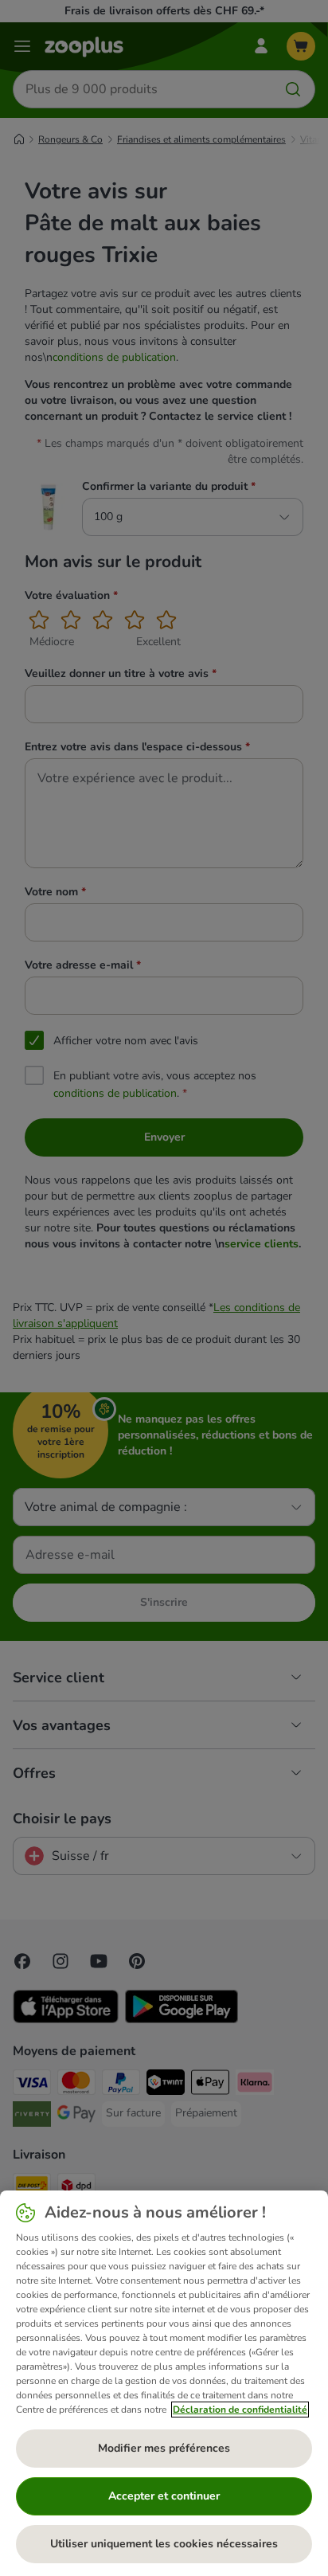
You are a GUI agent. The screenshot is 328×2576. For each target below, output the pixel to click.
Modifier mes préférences (164, 2448)
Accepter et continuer (164, 2496)
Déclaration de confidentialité (240, 2410)
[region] (164, 2383)
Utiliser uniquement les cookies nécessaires (164, 2544)
